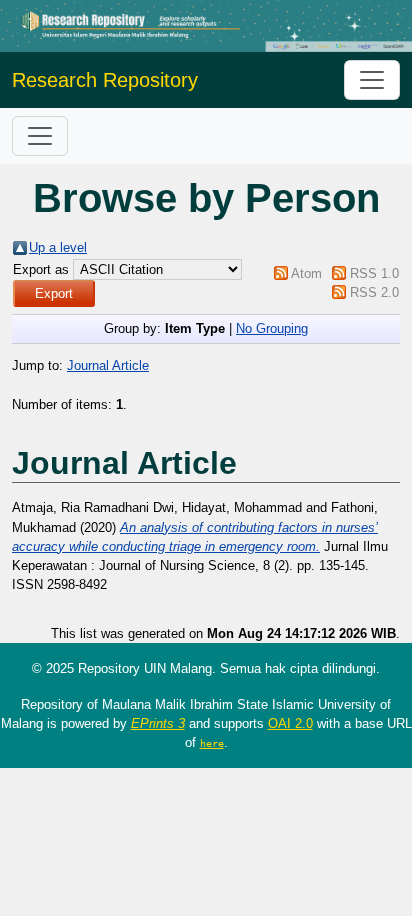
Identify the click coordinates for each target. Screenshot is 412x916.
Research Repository (105, 80)
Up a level (58, 247)
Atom (306, 273)
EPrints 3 (158, 723)
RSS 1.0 (374, 273)
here (212, 743)
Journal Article (108, 365)
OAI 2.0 (290, 723)
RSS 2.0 (374, 292)
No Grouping (272, 328)
